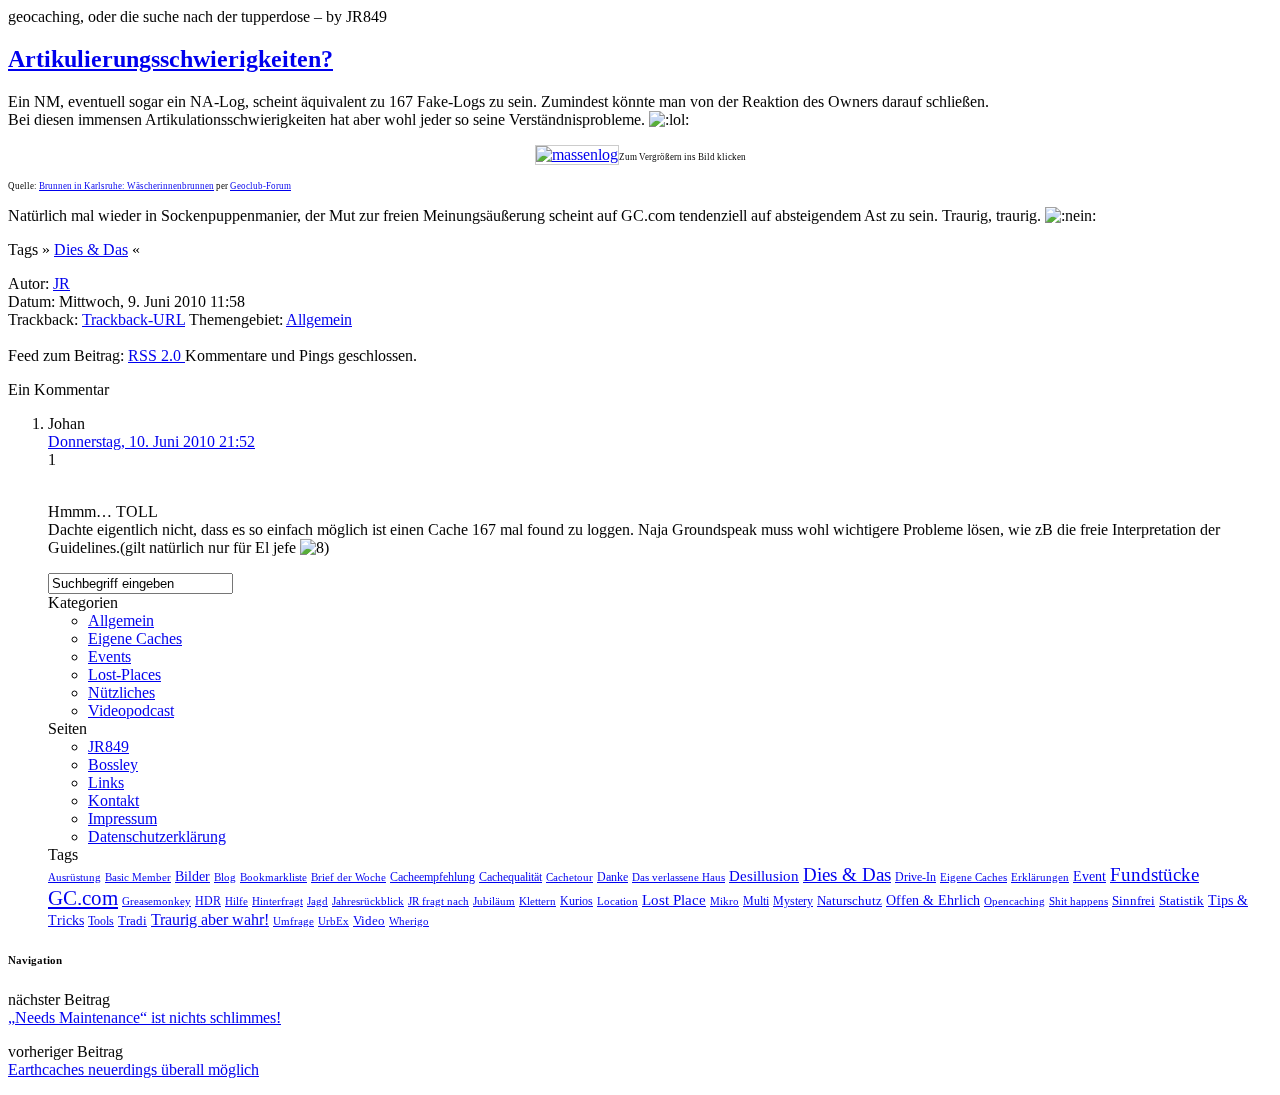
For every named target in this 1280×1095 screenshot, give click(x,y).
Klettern (537, 901)
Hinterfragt (277, 901)
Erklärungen (1040, 877)
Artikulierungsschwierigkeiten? (170, 59)
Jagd (317, 901)
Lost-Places (124, 674)
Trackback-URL (133, 319)
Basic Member (138, 877)
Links (106, 782)
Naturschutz (849, 900)
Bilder (192, 876)
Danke (612, 877)
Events (109, 656)
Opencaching (1014, 901)
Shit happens (1078, 901)
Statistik (1181, 900)
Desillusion (764, 876)
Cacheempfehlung (432, 877)
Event (1089, 876)
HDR (208, 901)
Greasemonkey (156, 901)
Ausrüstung (74, 877)
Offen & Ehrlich (933, 900)
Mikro (724, 901)
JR (61, 283)
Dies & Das (91, 249)
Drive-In (915, 877)
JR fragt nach (438, 901)
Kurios (576, 901)
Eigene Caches (135, 638)
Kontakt (113, 800)
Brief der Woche (348, 877)
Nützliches (121, 692)
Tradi (132, 921)
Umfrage (293, 921)
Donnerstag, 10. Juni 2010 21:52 (151, 441)
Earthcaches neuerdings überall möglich (133, 1069)
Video (369, 921)
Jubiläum (494, 901)
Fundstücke (1154, 874)
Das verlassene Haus (678, 877)
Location (617, 901)
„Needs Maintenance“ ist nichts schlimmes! (144, 1017)
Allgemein (319, 319)
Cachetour (569, 877)
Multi (756, 901)
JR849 (108, 746)
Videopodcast (131, 710)
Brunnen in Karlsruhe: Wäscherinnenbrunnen (126, 186)
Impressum (122, 818)
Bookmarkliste (273, 877)
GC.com (83, 898)
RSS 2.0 (156, 355)
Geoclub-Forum (260, 186)
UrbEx (333, 921)
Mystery (793, 901)
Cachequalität (510, 877)
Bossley (113, 764)
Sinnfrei (1133, 900)
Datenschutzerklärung (157, 836)
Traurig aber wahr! (210, 919)
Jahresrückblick (368, 901)
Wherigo (409, 921)
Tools (101, 921)
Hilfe (236, 901)
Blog (225, 877)
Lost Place (674, 900)
